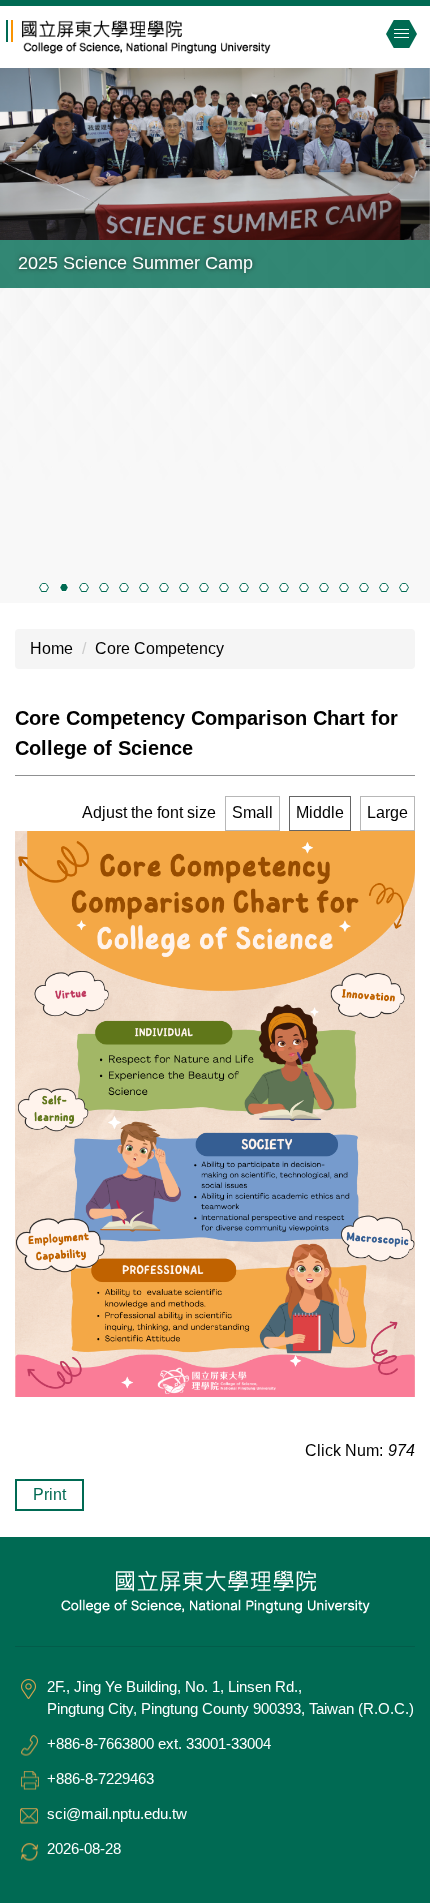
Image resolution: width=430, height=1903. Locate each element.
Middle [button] (320, 812)
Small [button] (252, 812)
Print (49, 1494)
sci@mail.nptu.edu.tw (117, 1813)
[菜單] (401, 34)
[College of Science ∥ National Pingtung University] (170, 37)
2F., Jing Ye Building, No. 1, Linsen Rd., (174, 1686)
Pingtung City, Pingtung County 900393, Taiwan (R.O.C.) (230, 1708)
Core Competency (159, 648)
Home (51, 648)
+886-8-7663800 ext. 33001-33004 (159, 1743)
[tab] (44, 588)
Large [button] (387, 812)
